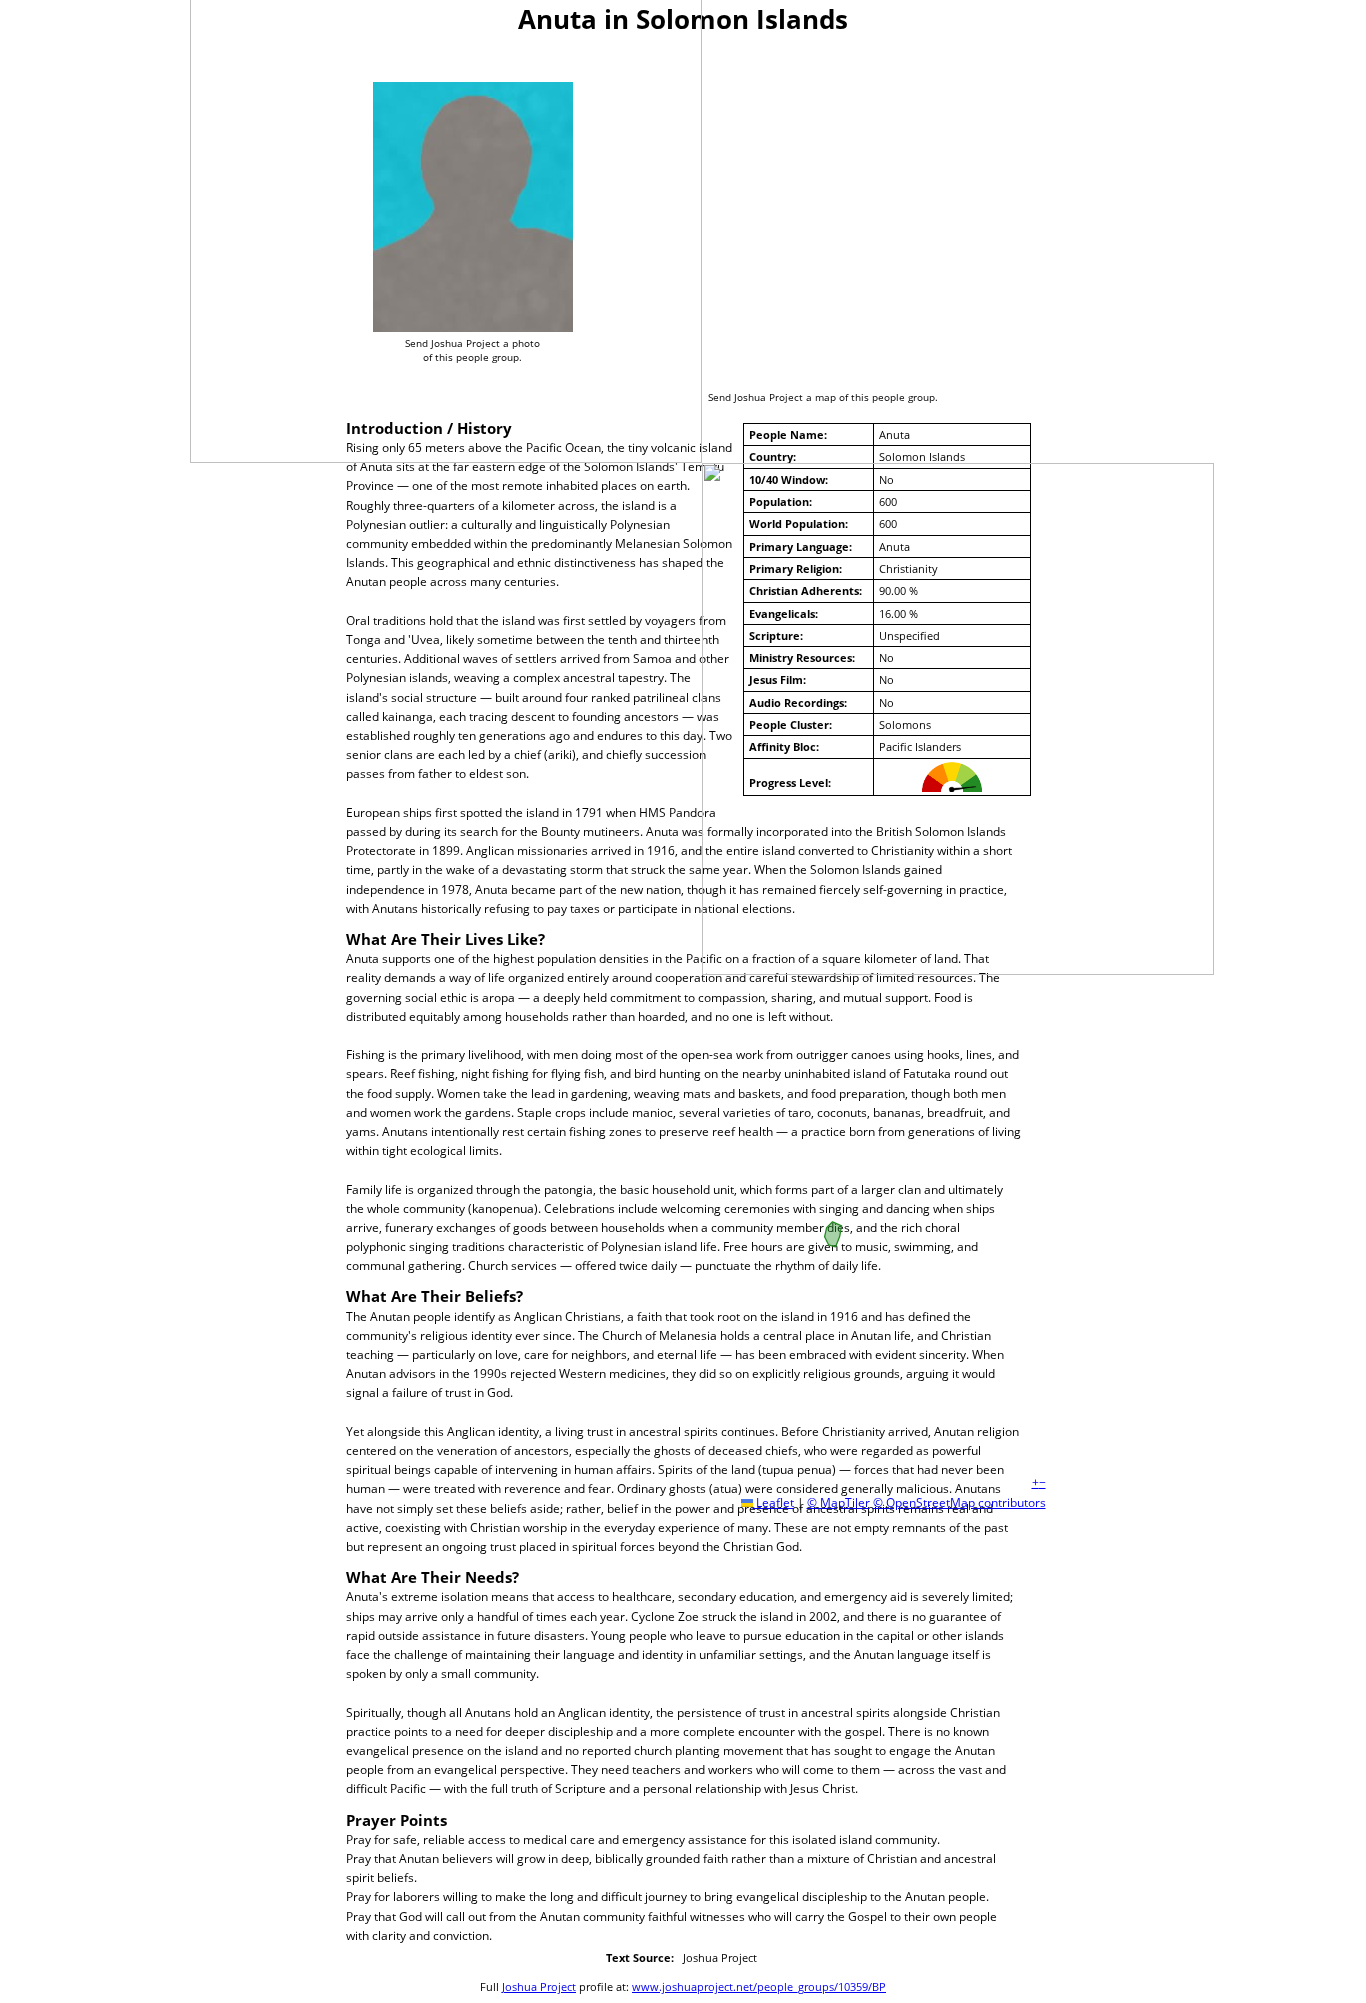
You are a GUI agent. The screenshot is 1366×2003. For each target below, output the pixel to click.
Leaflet (773, 1502)
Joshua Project (539, 1986)
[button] (1035, 1482)
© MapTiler (838, 1502)
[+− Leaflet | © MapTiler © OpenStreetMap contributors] (833, 211)
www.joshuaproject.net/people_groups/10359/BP (759, 1986)
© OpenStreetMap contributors (959, 1502)
